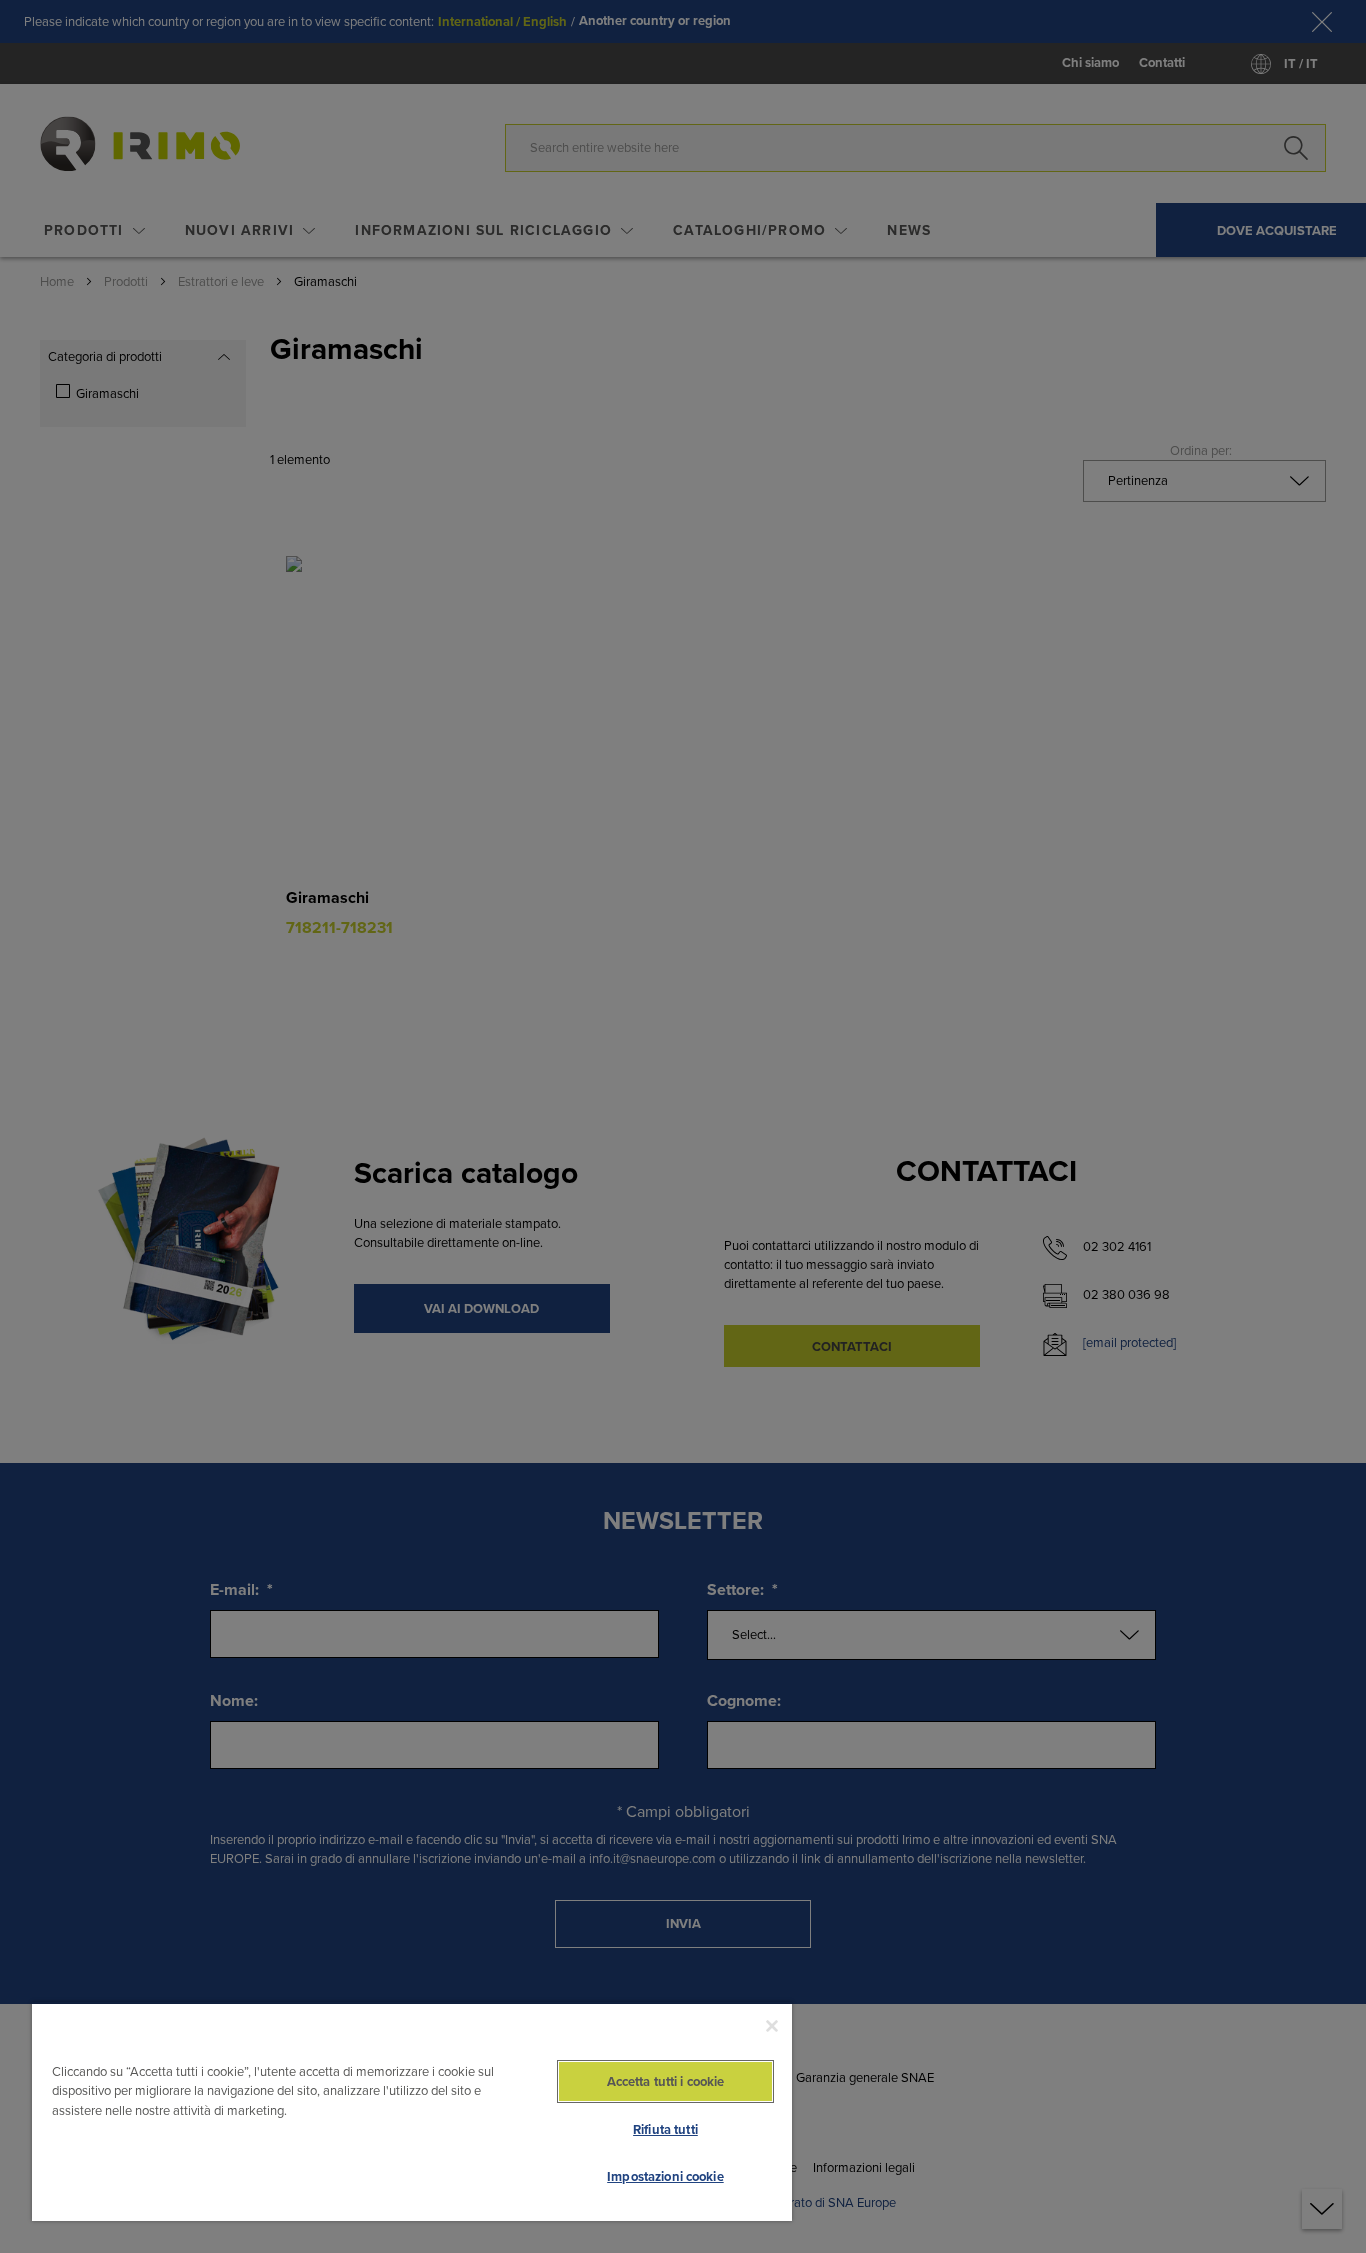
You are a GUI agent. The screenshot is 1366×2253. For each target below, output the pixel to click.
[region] (412, 2111)
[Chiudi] (772, 2026)
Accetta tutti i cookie (666, 2081)
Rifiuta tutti (665, 2129)
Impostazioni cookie (665, 2176)
